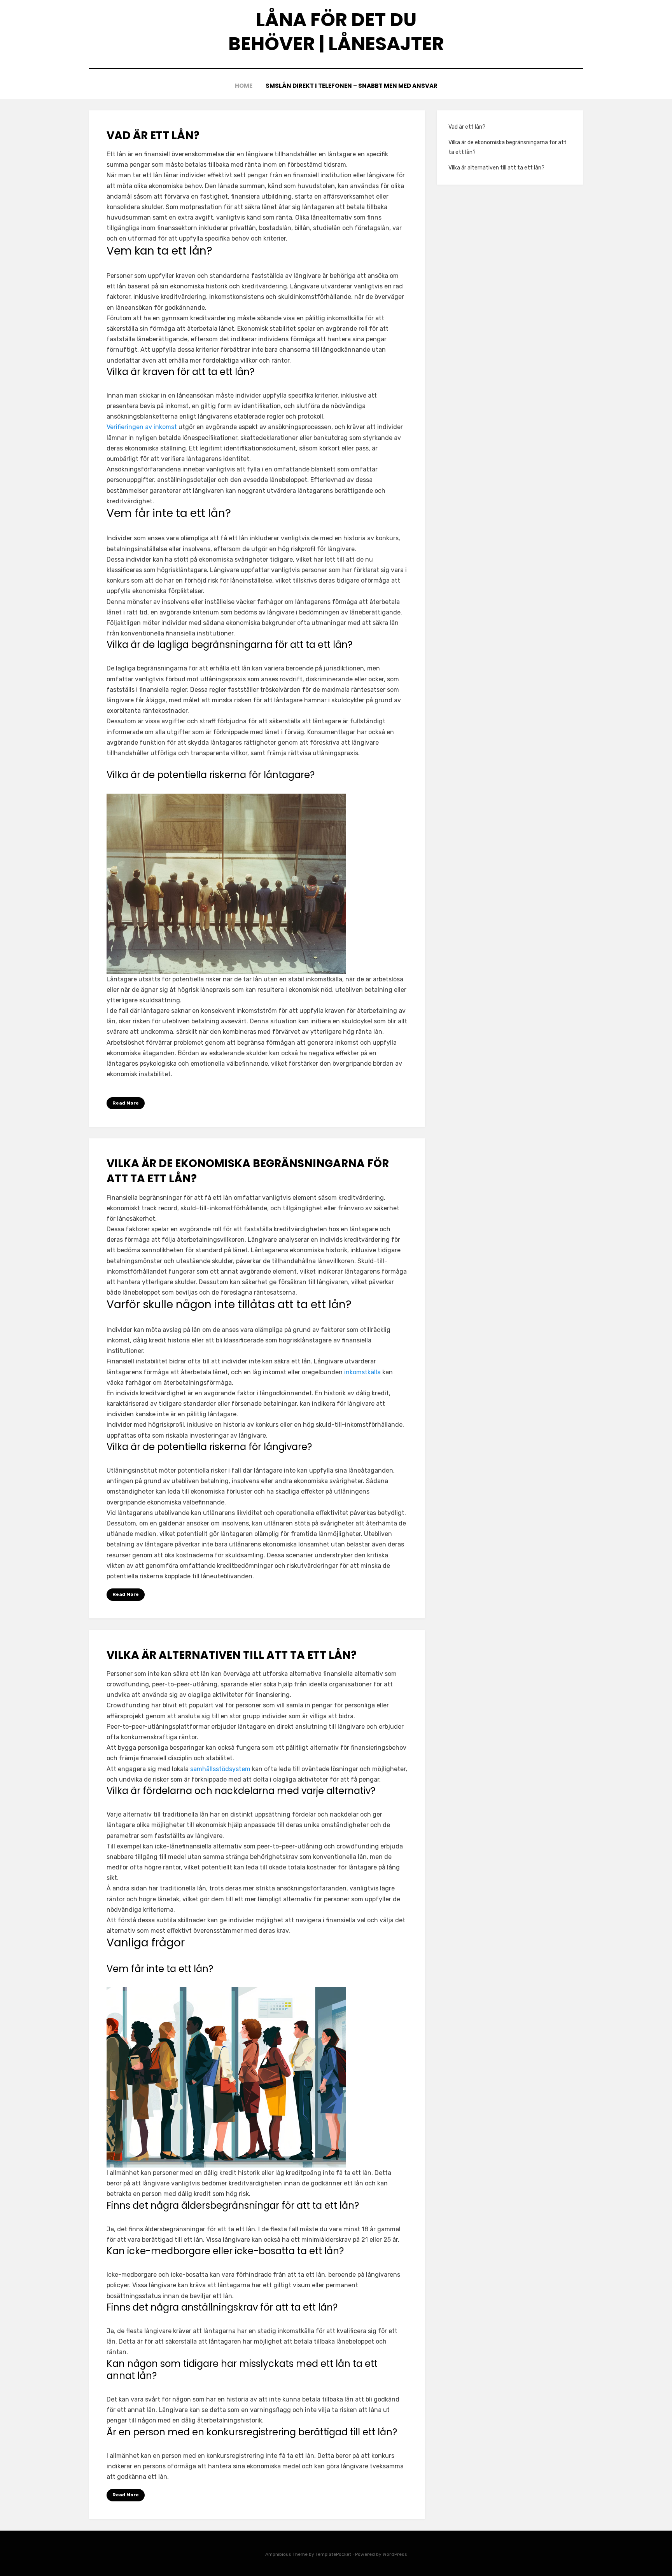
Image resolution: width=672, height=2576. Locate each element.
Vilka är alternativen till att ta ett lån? (232, 1655)
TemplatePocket (333, 2554)
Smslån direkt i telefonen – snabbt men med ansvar (352, 86)
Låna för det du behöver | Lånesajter (336, 32)
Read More (126, 1103)
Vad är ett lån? (153, 135)
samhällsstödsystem (220, 1769)
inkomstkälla (362, 1372)
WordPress (395, 2554)
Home (244, 86)
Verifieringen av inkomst (142, 427)
